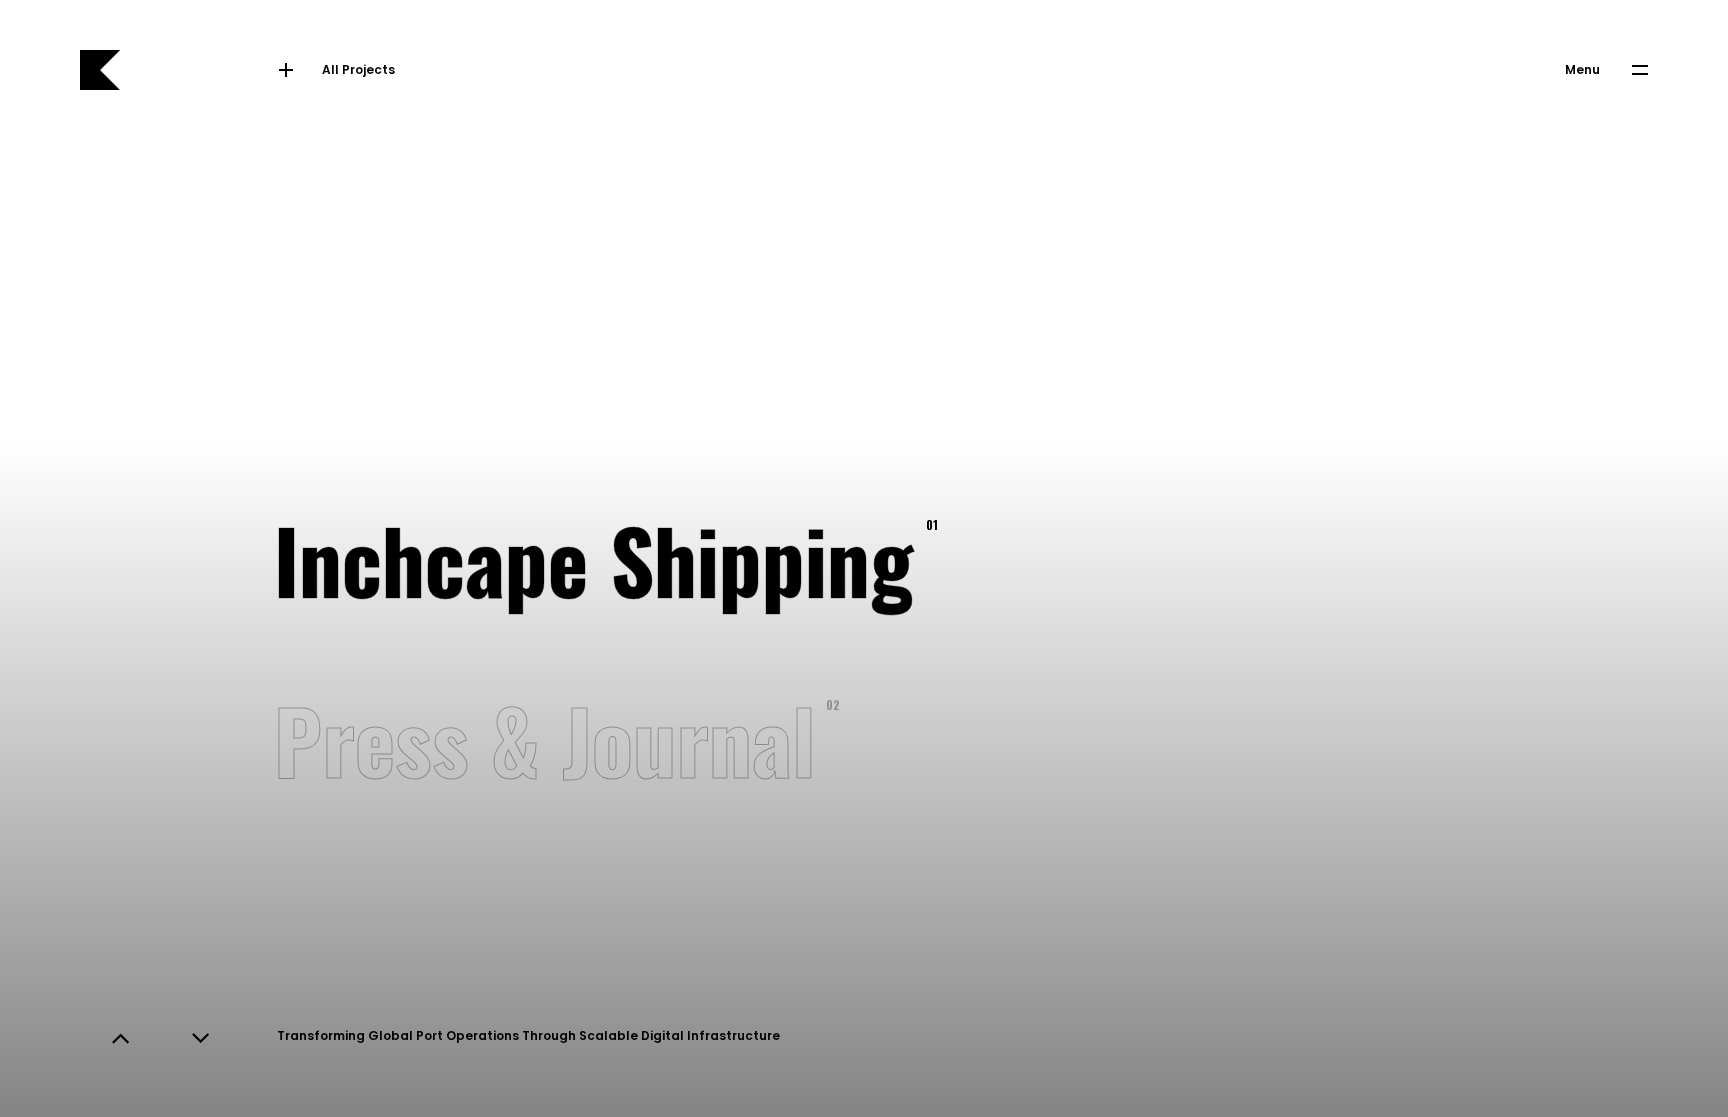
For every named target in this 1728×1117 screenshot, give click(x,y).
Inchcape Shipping (601, 558)
